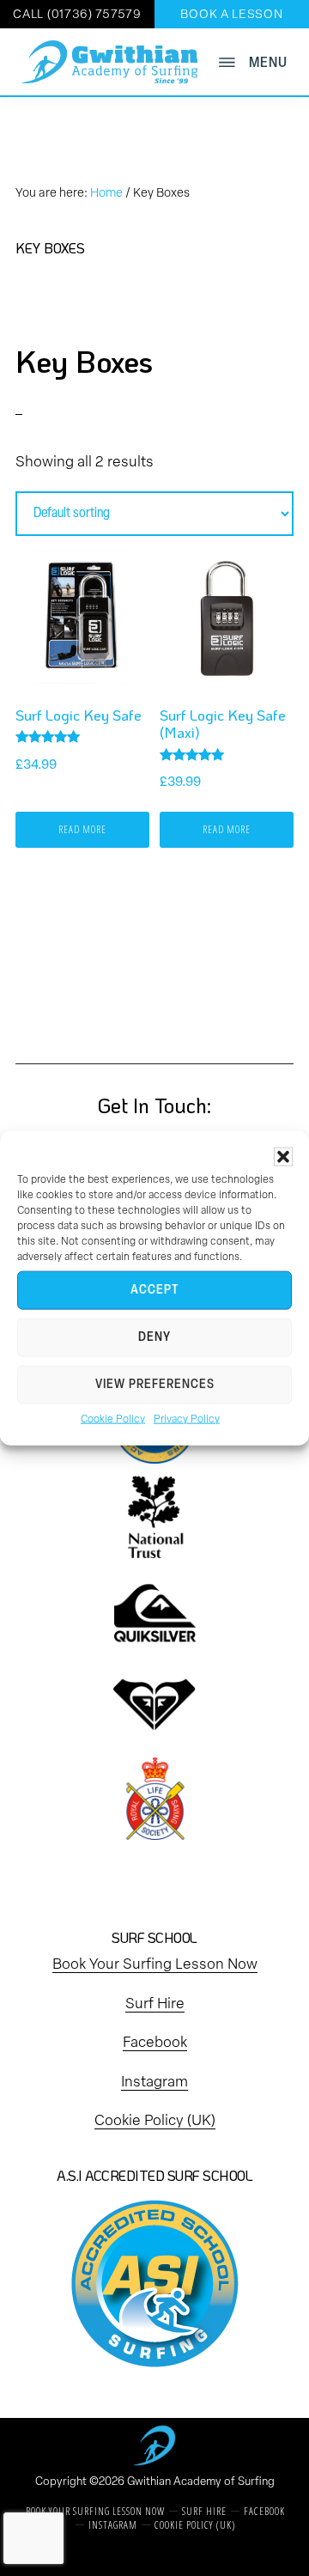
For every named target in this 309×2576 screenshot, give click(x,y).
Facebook (155, 2043)
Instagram (154, 2083)
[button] (283, 1157)
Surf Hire (155, 2004)
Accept (154, 1291)
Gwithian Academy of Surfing (201, 2482)
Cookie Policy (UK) (155, 2121)
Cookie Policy (113, 1420)
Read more (82, 829)
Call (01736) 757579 (77, 15)
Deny (154, 1338)
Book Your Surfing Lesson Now (155, 1965)
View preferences (155, 1385)
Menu (268, 63)
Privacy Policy (187, 1420)
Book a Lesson (231, 15)
